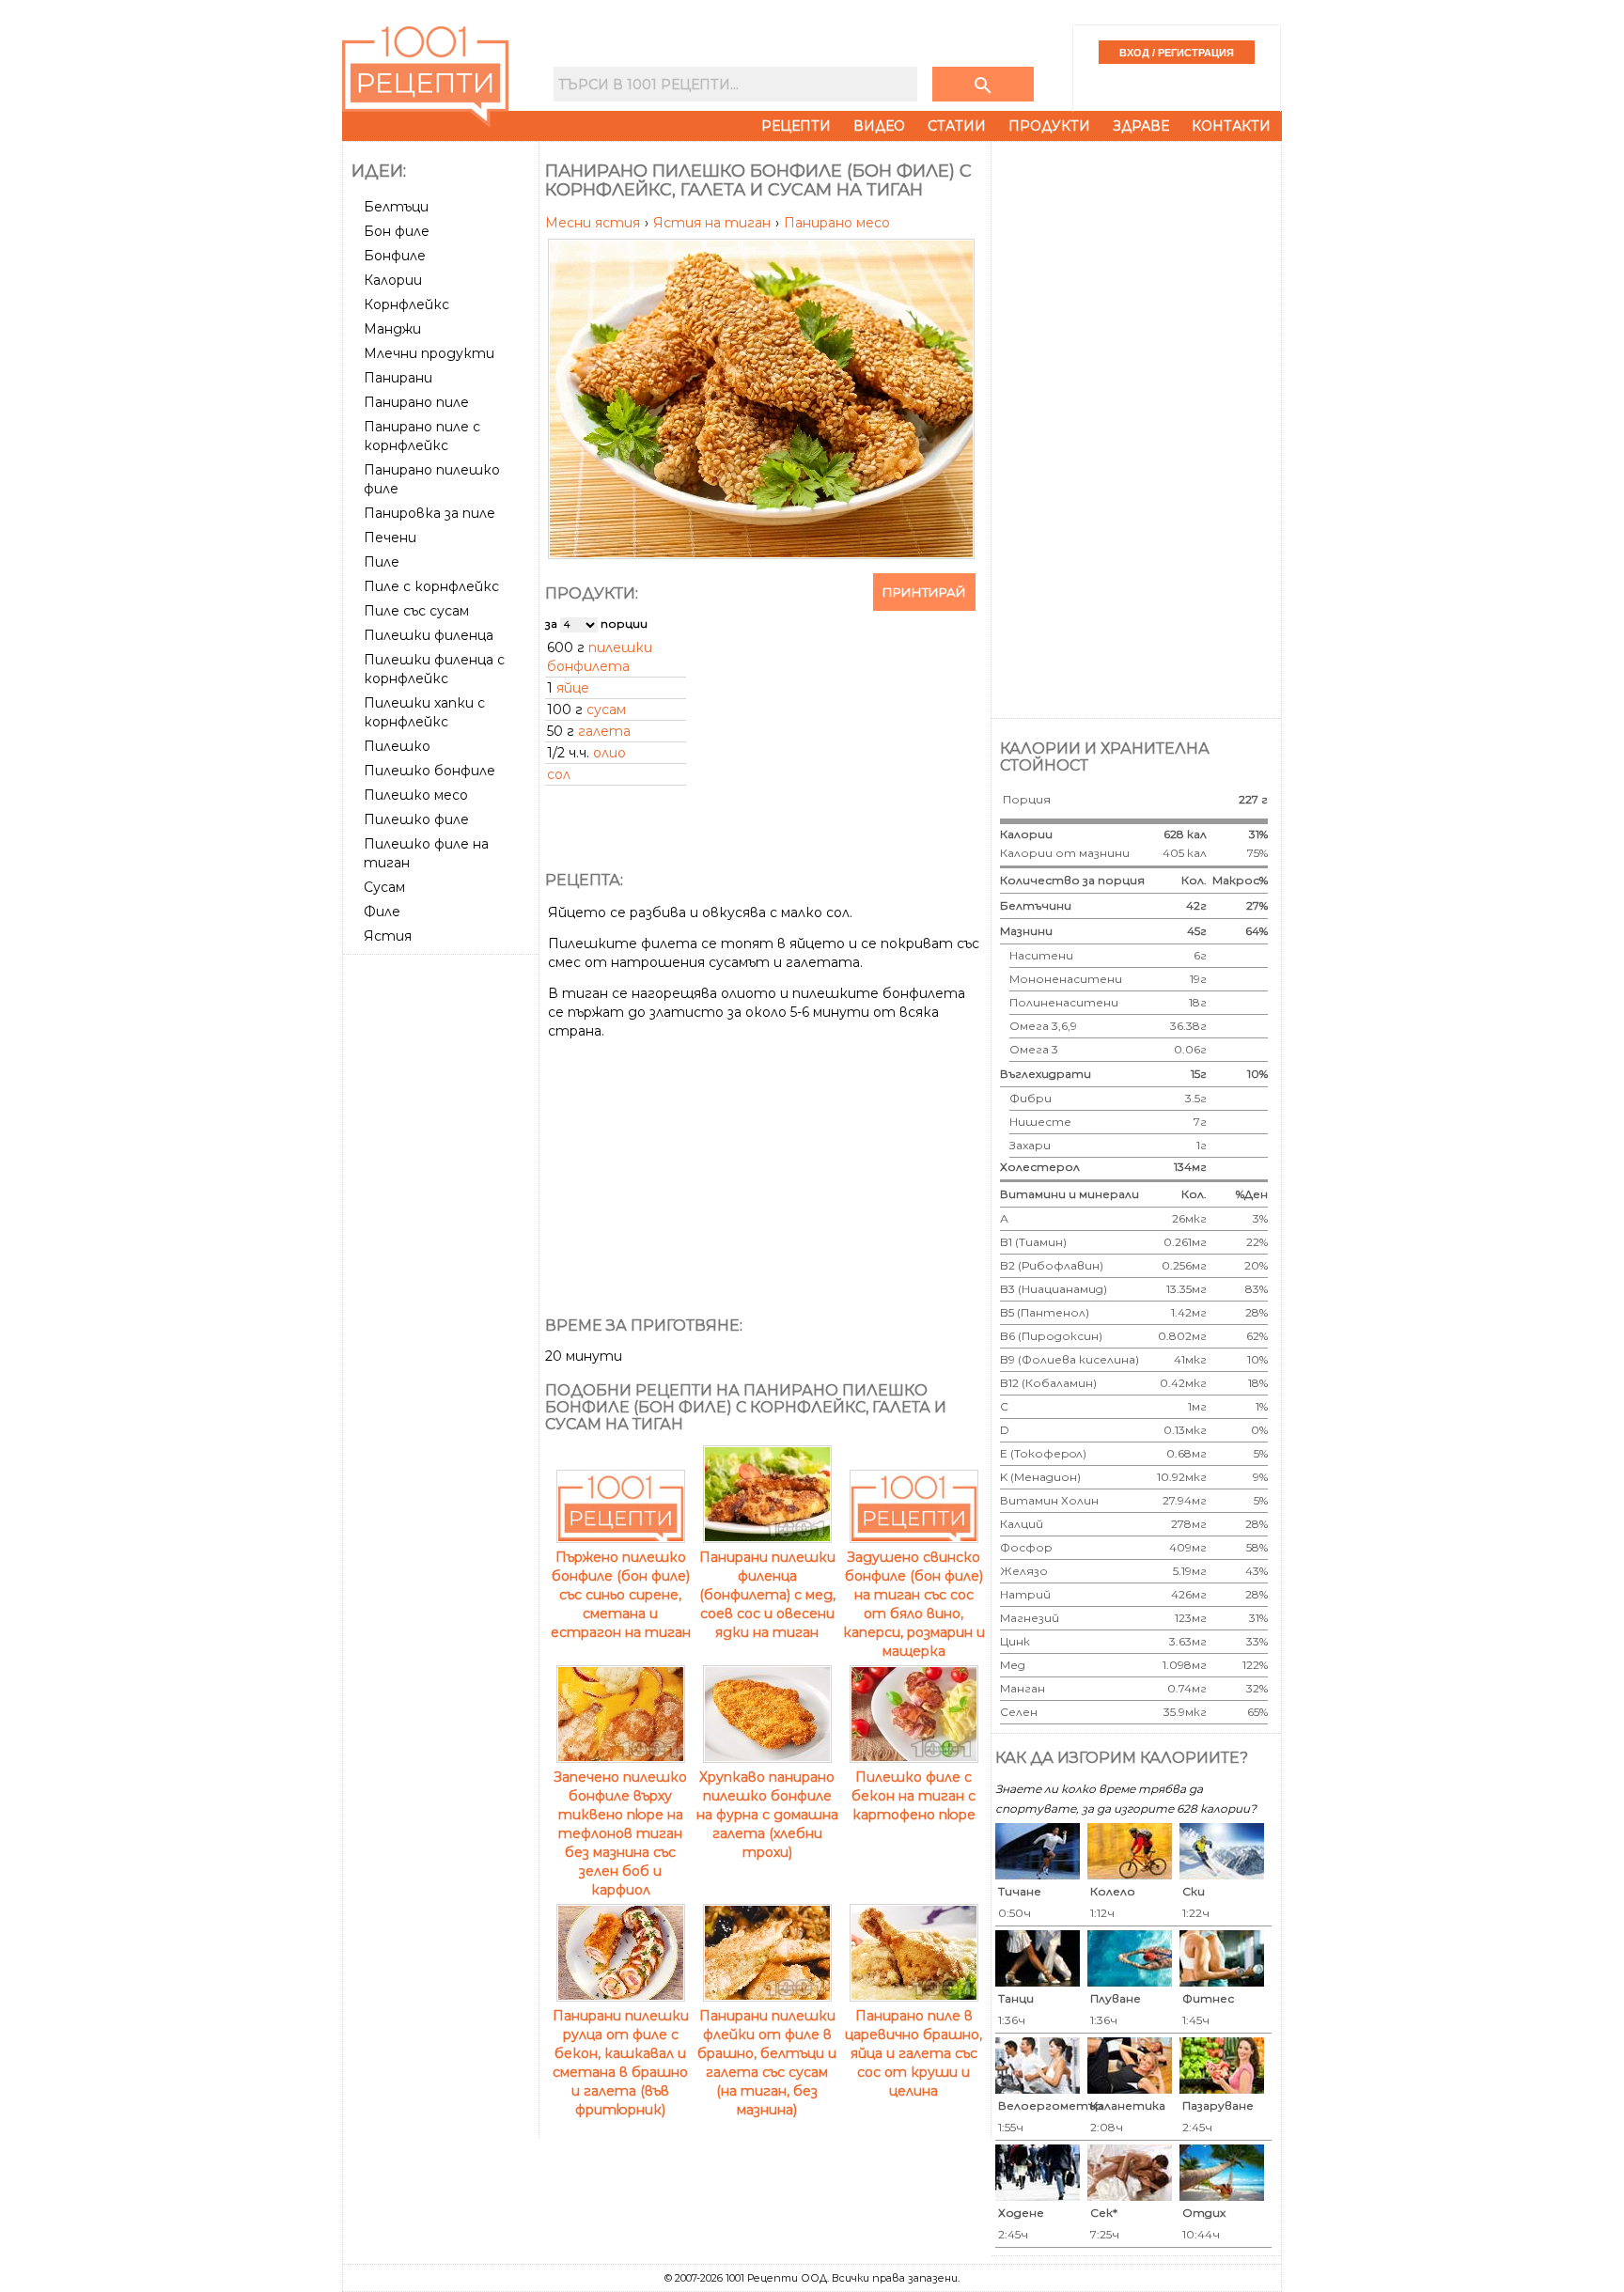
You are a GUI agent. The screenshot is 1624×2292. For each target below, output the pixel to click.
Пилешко (397, 746)
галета (604, 731)
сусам (606, 709)
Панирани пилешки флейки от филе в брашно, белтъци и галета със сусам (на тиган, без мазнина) (767, 2063)
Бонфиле (395, 256)
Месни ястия (594, 223)
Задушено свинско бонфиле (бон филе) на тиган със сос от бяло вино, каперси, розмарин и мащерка (914, 1604)
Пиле (382, 562)
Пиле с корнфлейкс (431, 586)
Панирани (398, 378)
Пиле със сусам (416, 611)
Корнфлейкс (406, 304)
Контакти (1231, 126)
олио (609, 753)
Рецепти (796, 126)
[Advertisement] (443, 1243)
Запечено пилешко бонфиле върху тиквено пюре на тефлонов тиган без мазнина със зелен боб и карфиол (620, 1833)
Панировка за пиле (429, 513)
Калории (393, 280)
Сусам (384, 887)
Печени (390, 538)
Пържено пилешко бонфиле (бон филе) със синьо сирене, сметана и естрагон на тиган (621, 1595)
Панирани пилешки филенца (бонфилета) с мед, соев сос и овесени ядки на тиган (767, 1595)
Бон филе (397, 231)
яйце (573, 688)
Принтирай (924, 592)
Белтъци (396, 207)
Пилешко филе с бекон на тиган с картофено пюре (913, 1796)
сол (559, 774)
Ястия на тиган (714, 223)
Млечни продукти (429, 353)
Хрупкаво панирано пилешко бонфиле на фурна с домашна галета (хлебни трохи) (767, 1815)
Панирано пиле (416, 402)
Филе (382, 912)
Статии (957, 126)
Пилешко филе (416, 819)
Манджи (392, 329)
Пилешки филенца (429, 635)
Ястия (388, 936)
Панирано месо (837, 223)
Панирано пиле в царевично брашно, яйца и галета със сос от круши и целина (913, 2053)
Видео (879, 126)
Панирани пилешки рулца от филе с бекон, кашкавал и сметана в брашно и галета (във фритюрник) (621, 2063)
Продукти (1049, 126)
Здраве (1141, 126)
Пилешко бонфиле (429, 771)
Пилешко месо (416, 795)
